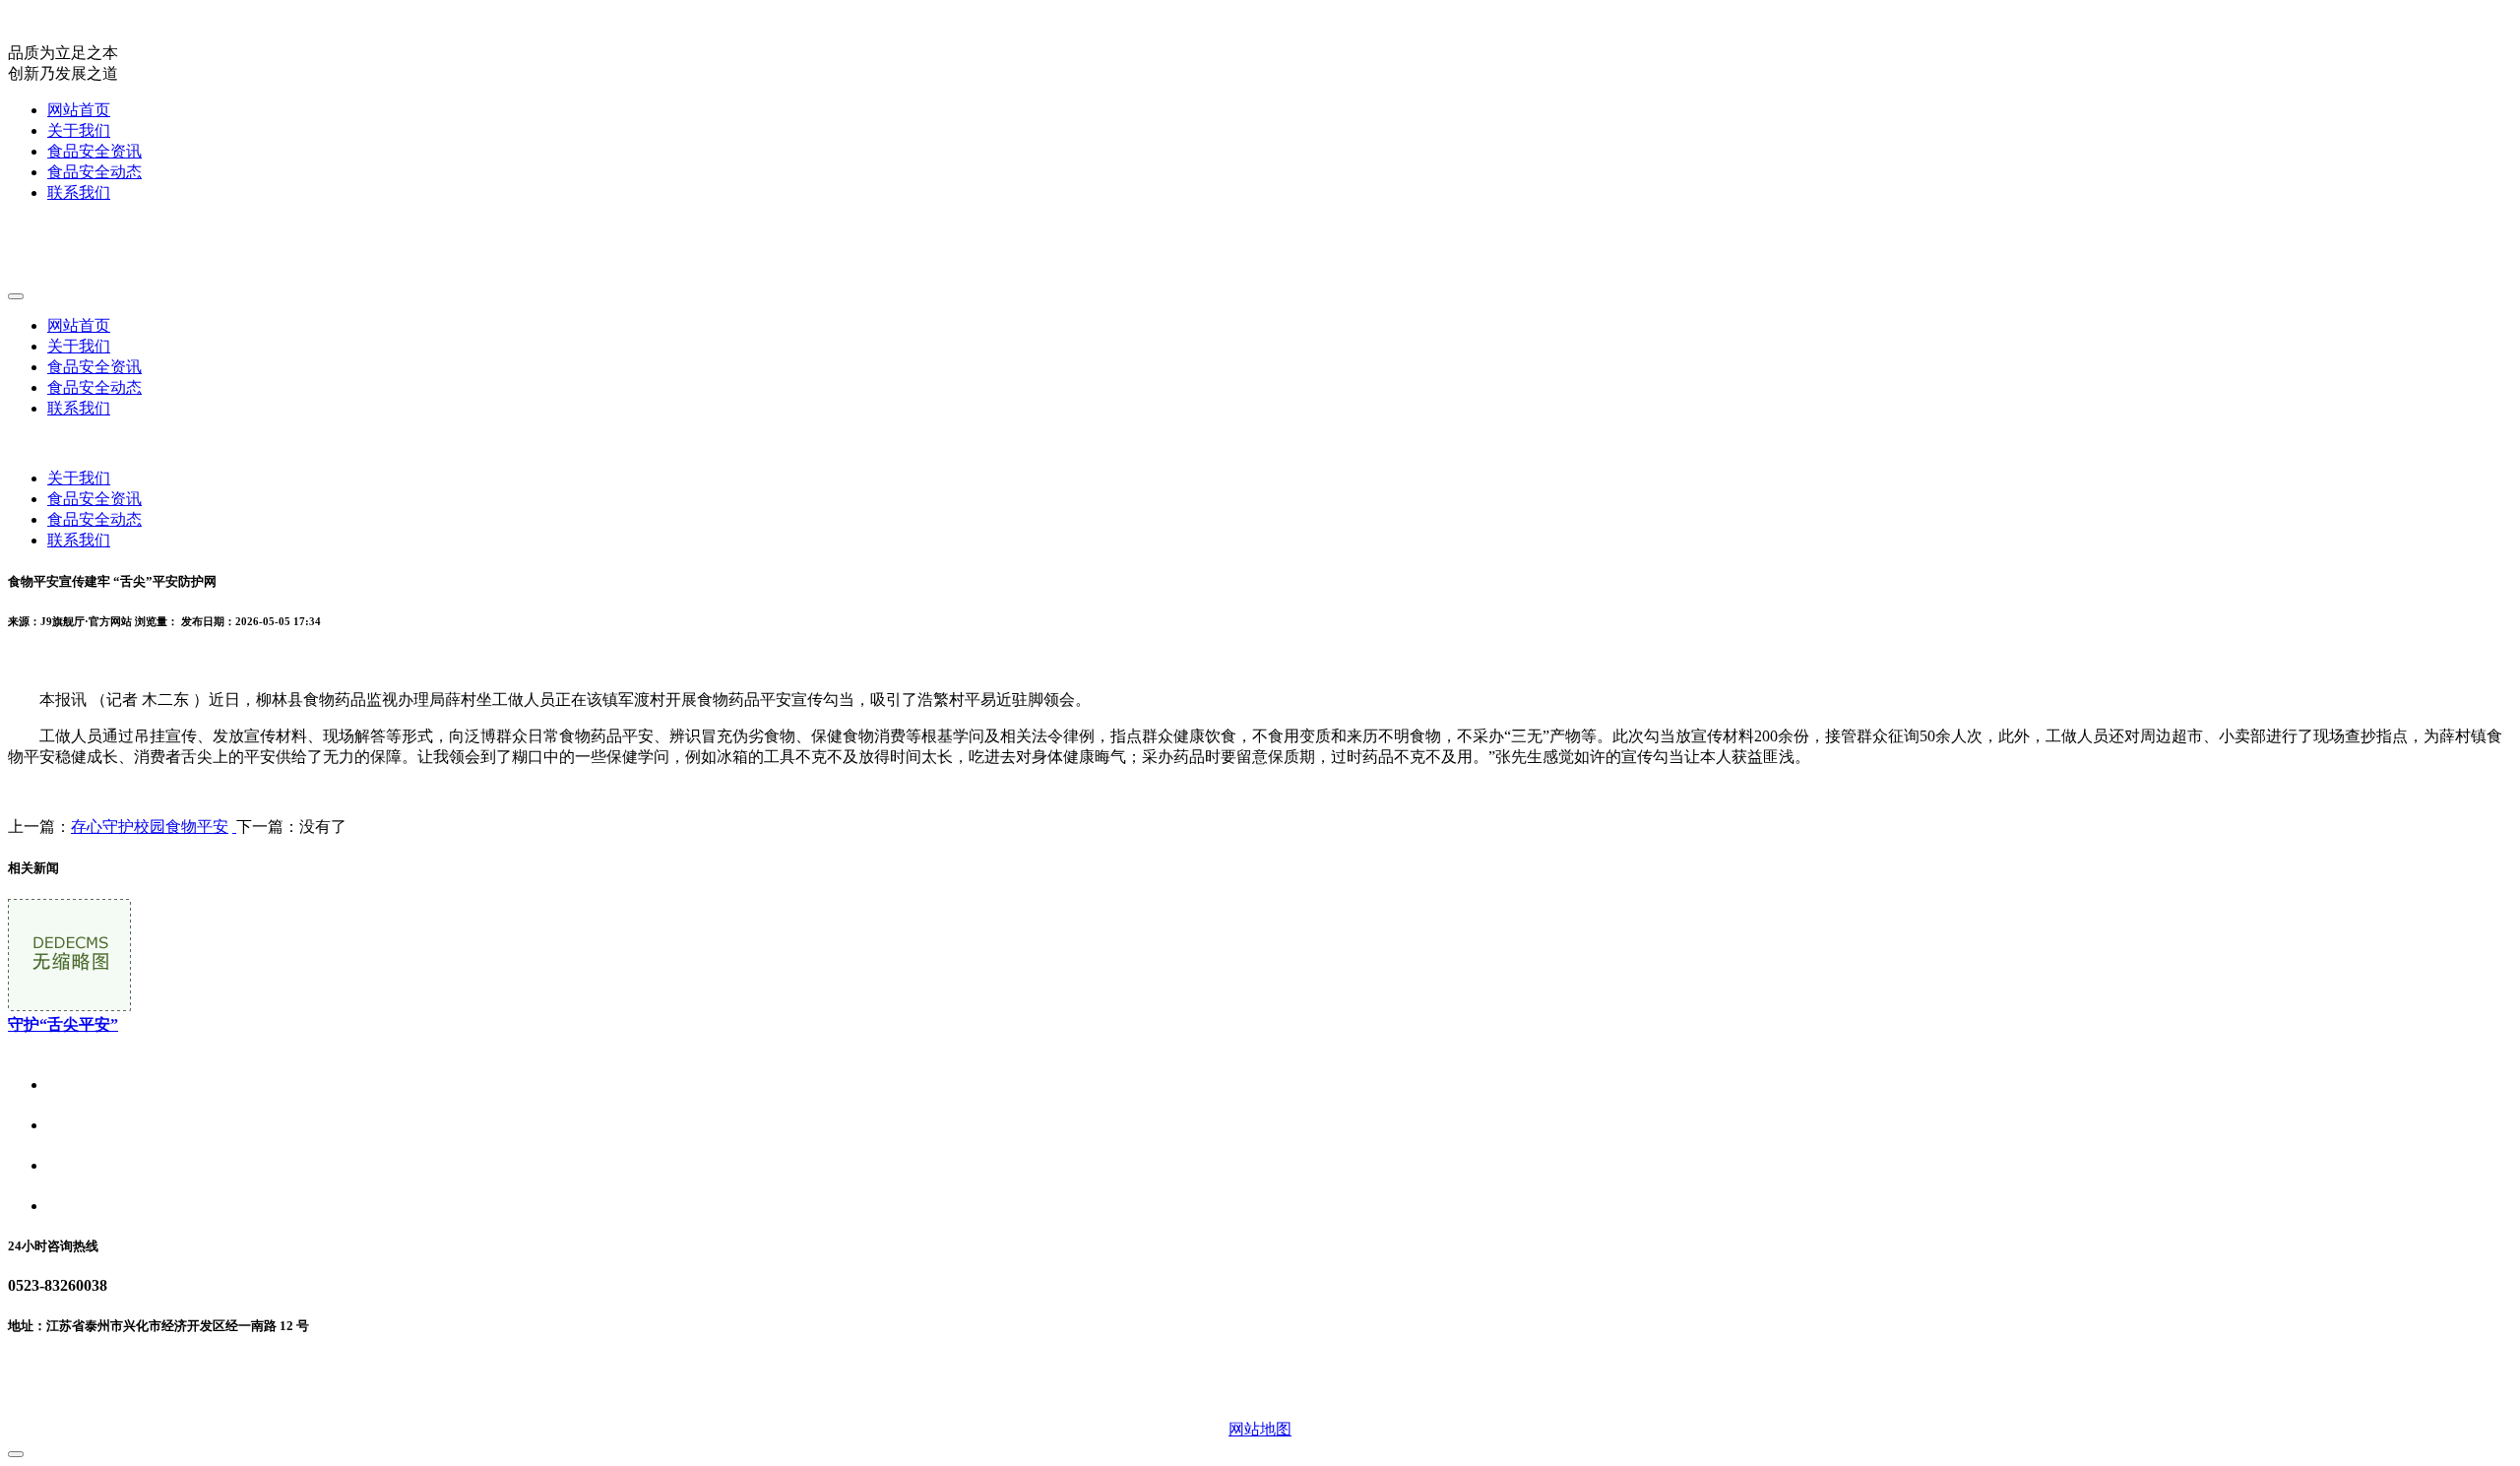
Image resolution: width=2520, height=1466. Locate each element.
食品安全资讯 (94, 151)
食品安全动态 (94, 172)
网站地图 (1260, 1429)
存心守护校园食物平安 (150, 827)
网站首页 (79, 110)
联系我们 (79, 192)
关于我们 (79, 130)
